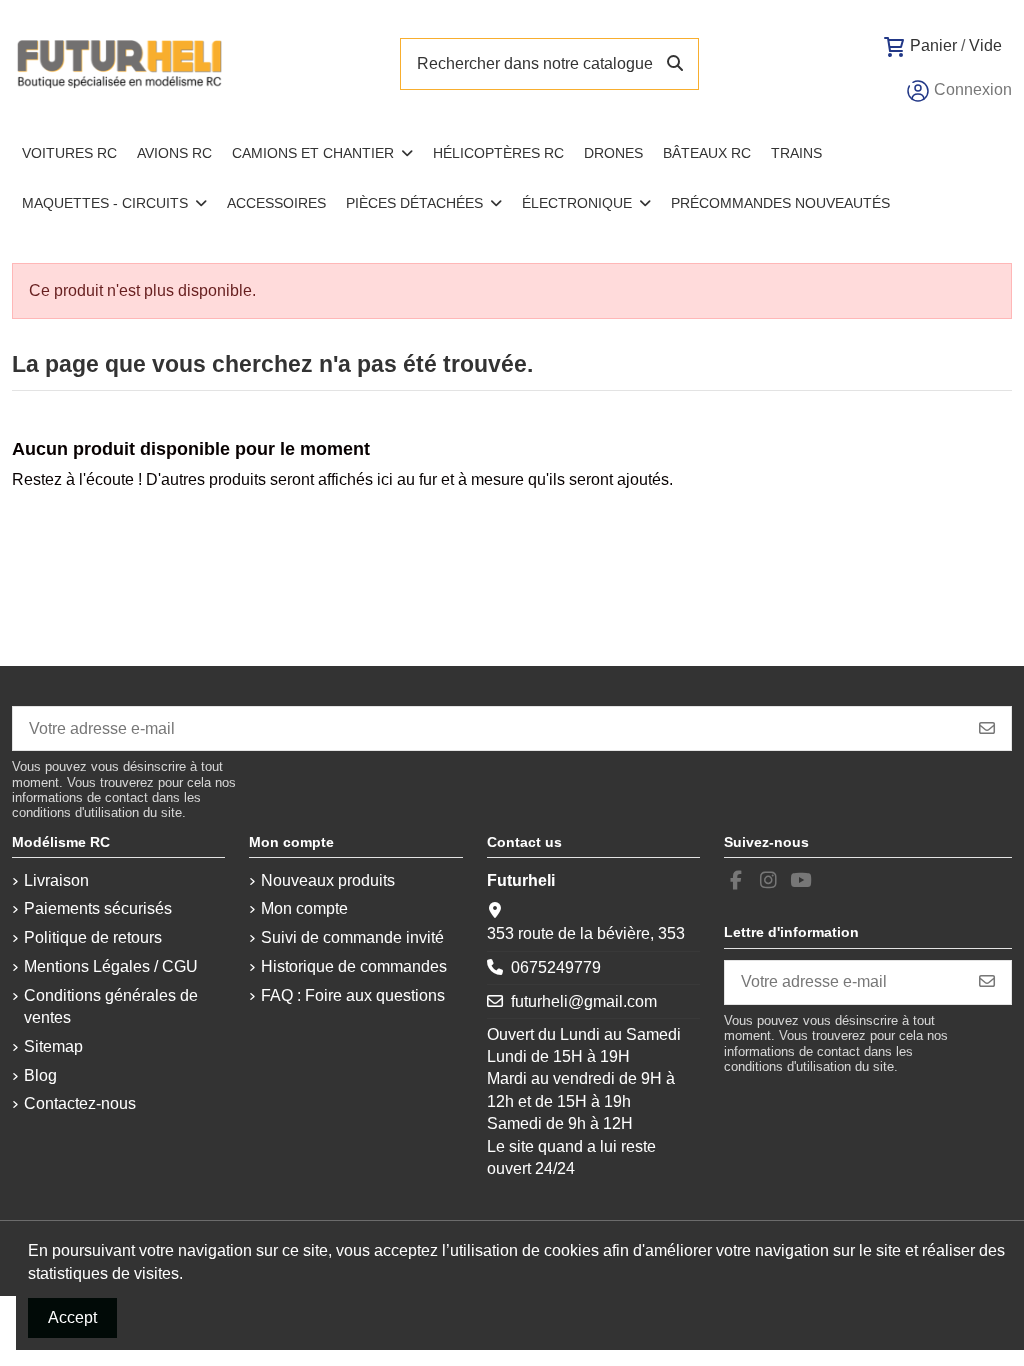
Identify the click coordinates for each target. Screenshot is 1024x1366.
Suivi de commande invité (352, 937)
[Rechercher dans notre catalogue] (675, 64)
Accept (72, 1317)
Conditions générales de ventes (111, 1006)
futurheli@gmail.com (584, 1001)
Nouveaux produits (328, 880)
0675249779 (556, 967)
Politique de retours (93, 937)
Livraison (56, 880)
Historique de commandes (354, 966)
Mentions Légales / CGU (111, 966)
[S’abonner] (987, 728)
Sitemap (53, 1046)
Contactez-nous (80, 1103)
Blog (40, 1075)
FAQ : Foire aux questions (353, 995)
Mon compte (304, 908)
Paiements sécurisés (98, 908)
